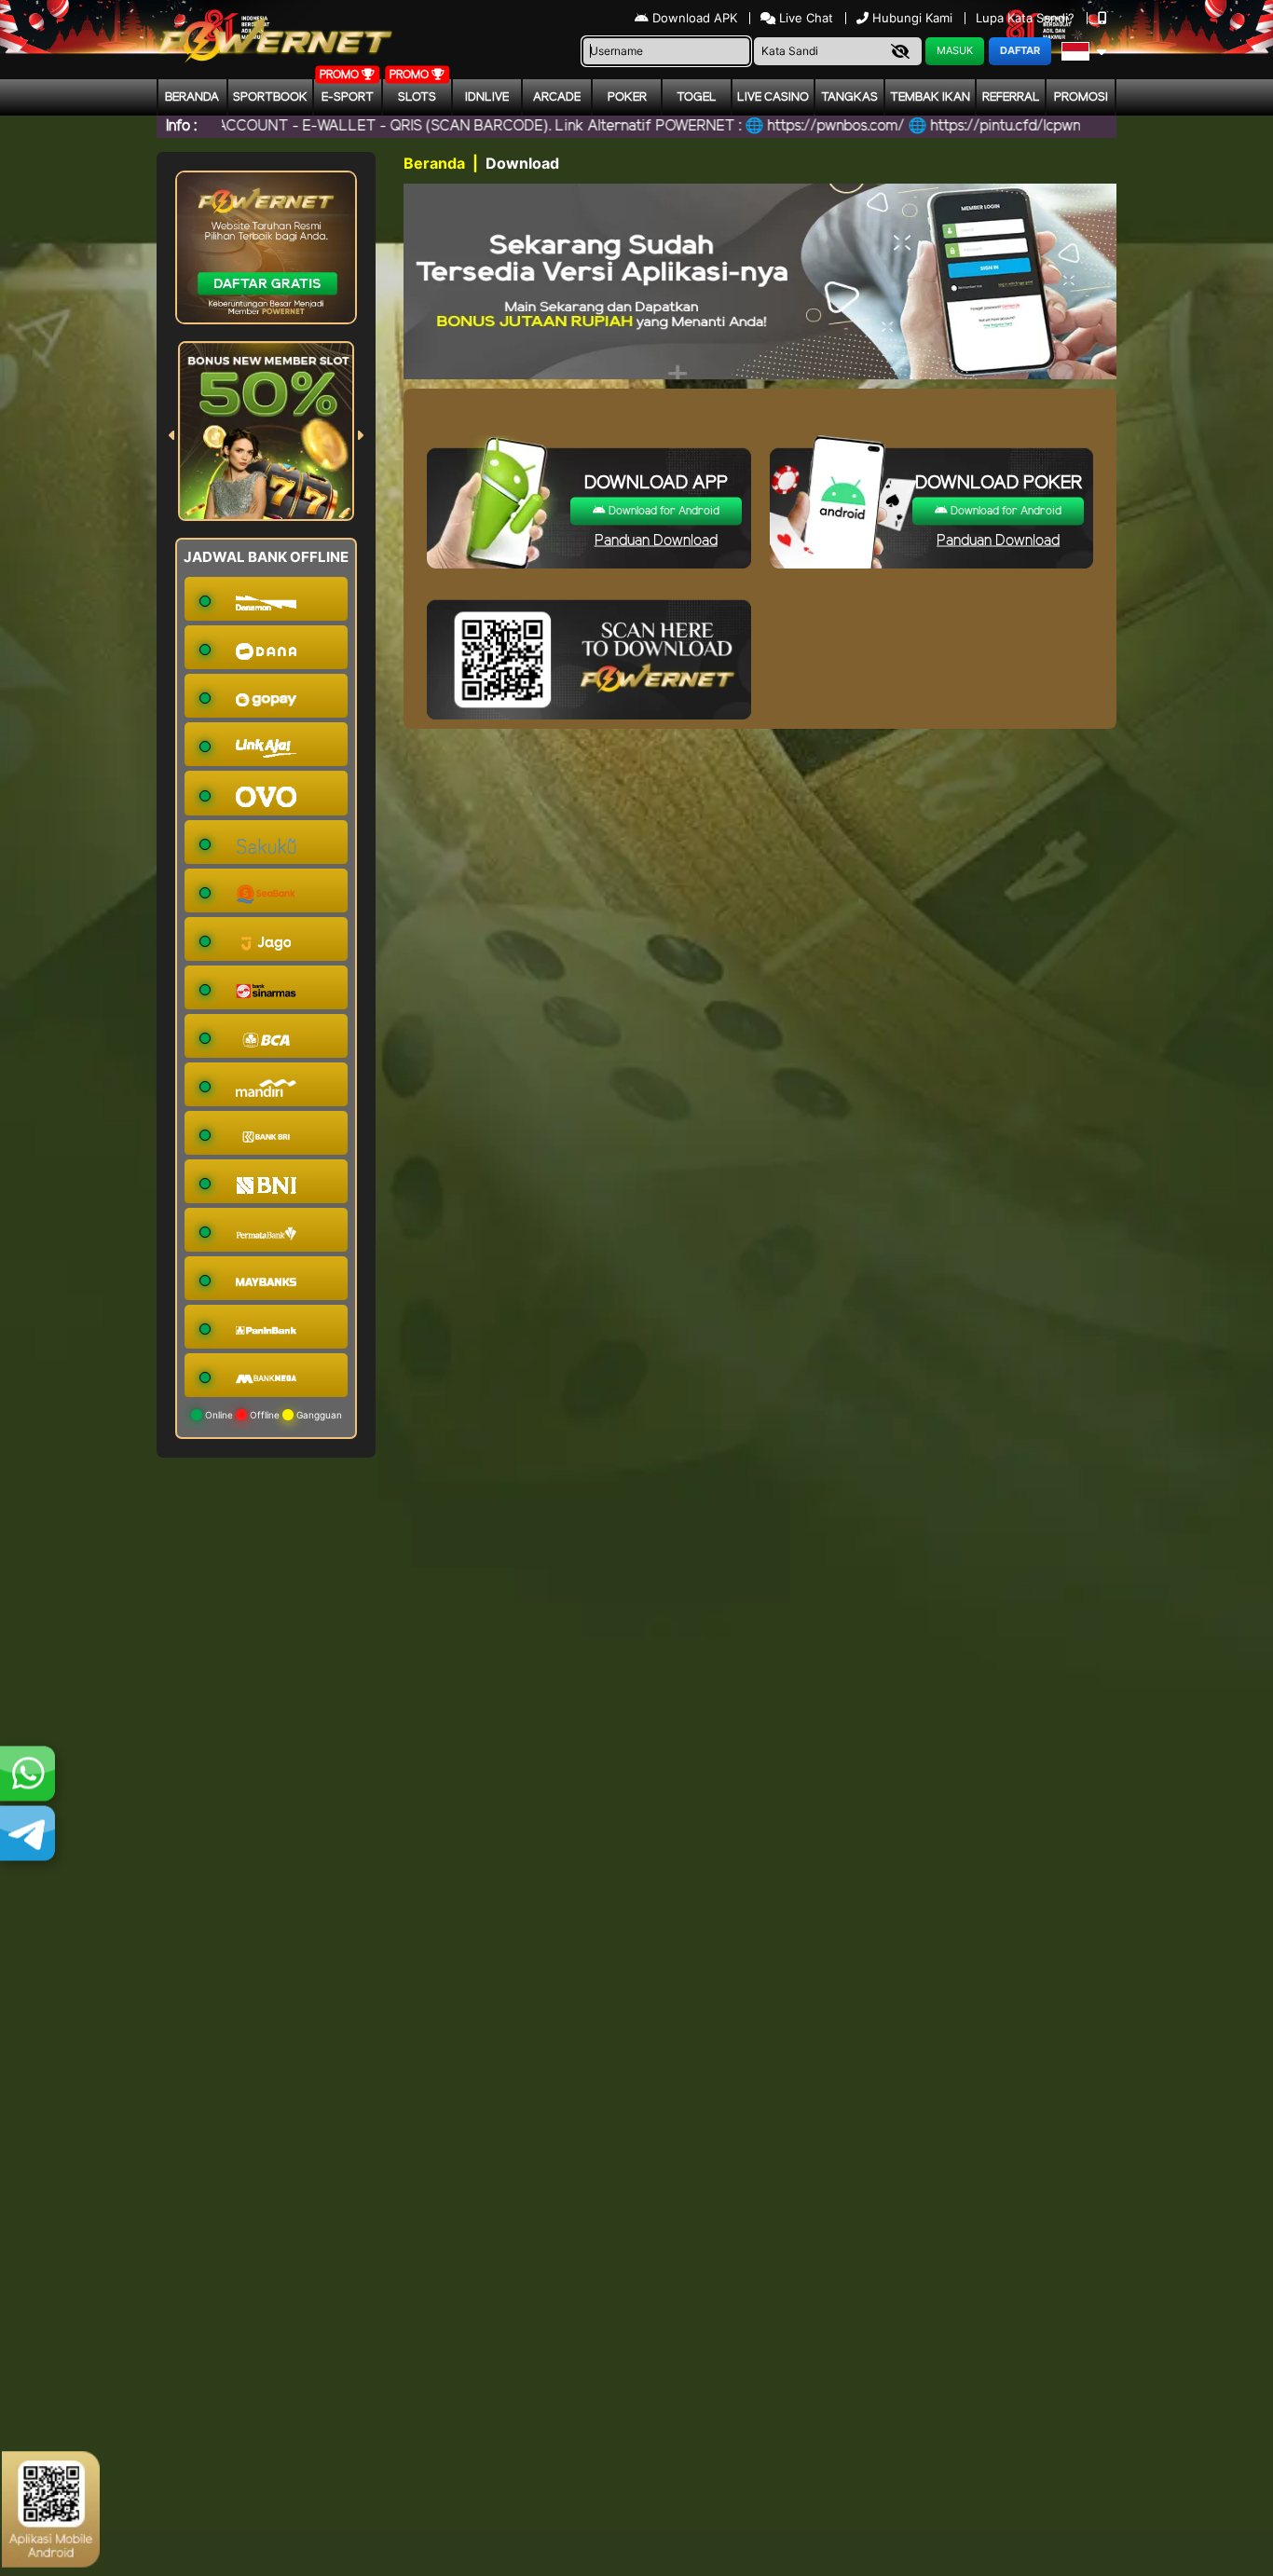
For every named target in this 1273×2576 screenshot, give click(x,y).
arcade (557, 97)
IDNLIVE (487, 97)
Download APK (695, 18)
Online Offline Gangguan (272, 1415)
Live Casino (773, 97)
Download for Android (663, 511)
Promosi (1081, 97)
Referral (1011, 97)
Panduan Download (656, 541)
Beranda (192, 97)
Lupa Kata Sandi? (1027, 18)
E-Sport (348, 97)
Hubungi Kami (912, 18)
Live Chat (804, 18)
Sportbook (270, 97)
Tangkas (849, 97)
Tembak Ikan (930, 97)
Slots (417, 97)
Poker (627, 97)
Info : (181, 126)
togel (697, 97)
